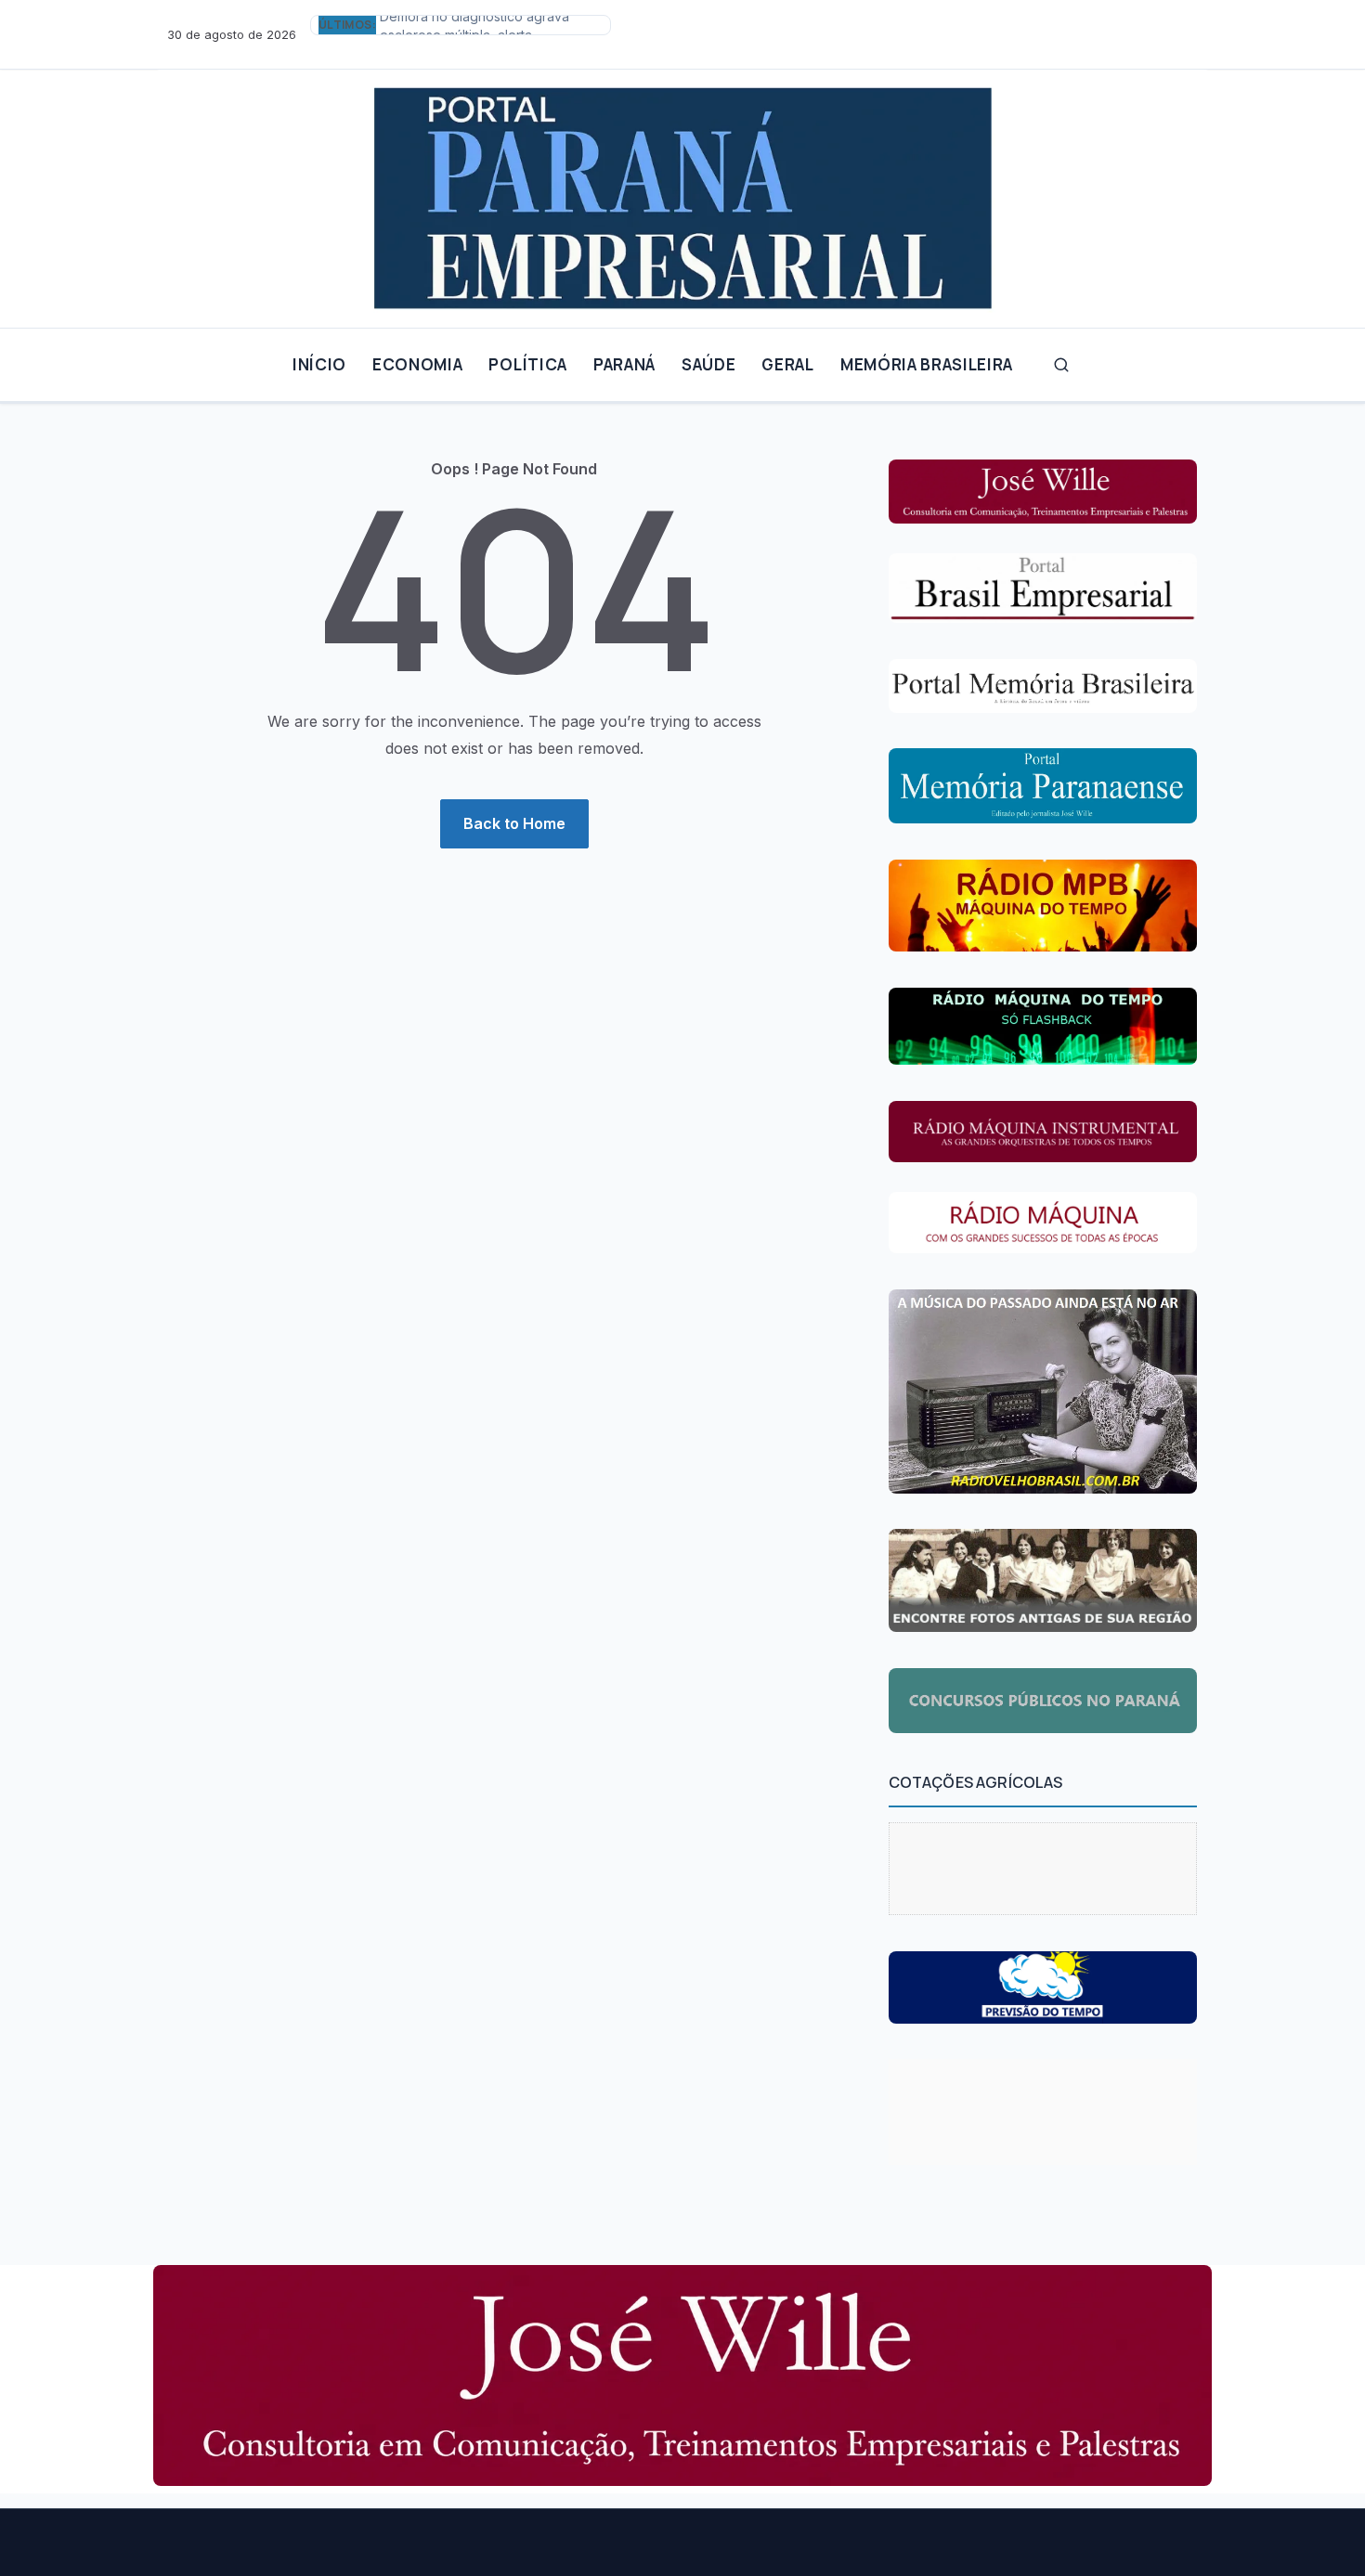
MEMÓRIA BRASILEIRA (927, 364)
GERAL (787, 364)
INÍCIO (319, 364)
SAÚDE (708, 364)
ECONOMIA (417, 364)
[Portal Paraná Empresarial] (682, 191)
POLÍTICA (527, 364)
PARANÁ (624, 364)
